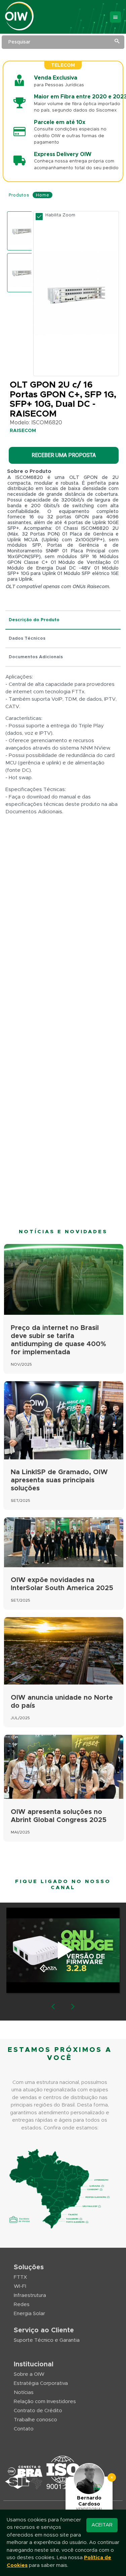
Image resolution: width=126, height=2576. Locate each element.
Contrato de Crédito (38, 2411)
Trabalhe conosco (35, 2420)
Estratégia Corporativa (41, 2383)
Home (43, 195)
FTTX (20, 2277)
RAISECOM (23, 431)
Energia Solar (29, 2314)
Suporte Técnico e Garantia (47, 2340)
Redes (22, 2305)
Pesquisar (19, 42)
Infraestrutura (30, 2295)
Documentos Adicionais (36, 657)
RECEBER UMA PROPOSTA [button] (64, 455)
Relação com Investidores (45, 2402)
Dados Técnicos (27, 639)
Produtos (19, 195)
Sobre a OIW (29, 2374)
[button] (53, 2007)
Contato (24, 2429)
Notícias (24, 2392)
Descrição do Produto (34, 620)
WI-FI (20, 2286)
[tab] (63, 620)
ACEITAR (102, 2525)
